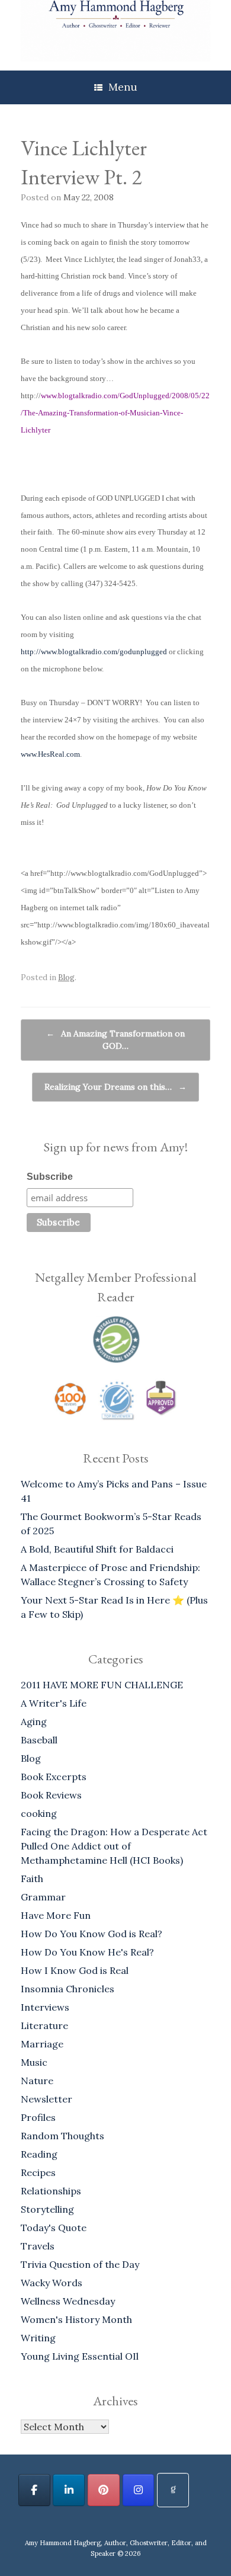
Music (34, 2062)
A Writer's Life (54, 1703)
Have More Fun (56, 1915)
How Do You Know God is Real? (92, 1934)
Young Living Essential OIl (80, 2356)
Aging (34, 1721)
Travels (38, 2246)
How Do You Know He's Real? (87, 1952)
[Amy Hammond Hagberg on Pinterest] (104, 2490)
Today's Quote (54, 2228)
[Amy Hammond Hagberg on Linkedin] (69, 2490)
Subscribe (50, 1177)
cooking (39, 1813)
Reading (39, 2154)
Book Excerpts (54, 1777)
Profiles (38, 2117)
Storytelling (47, 2209)
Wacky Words (52, 2283)
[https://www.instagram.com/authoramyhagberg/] (139, 2490)
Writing (38, 2338)
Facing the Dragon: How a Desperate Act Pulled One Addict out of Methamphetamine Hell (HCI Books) (114, 1846)
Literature (44, 2025)
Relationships (51, 2191)
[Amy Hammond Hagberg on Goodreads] (173, 2490)
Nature (37, 2081)
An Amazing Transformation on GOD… (115, 1040)
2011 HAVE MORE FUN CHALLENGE (102, 1685)
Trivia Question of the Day (80, 2264)
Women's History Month (76, 2319)
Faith (32, 1879)
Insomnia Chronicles (68, 1989)
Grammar (43, 1897)
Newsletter (46, 2099)
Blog (66, 977)
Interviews (45, 2007)
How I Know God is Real (75, 1970)
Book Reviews (51, 1795)
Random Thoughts (62, 2136)
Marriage (42, 2044)
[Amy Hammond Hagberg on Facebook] (34, 2490)
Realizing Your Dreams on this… (115, 1087)
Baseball (39, 1740)
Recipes (38, 2172)
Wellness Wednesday (68, 2301)
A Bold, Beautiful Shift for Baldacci (97, 1549)
